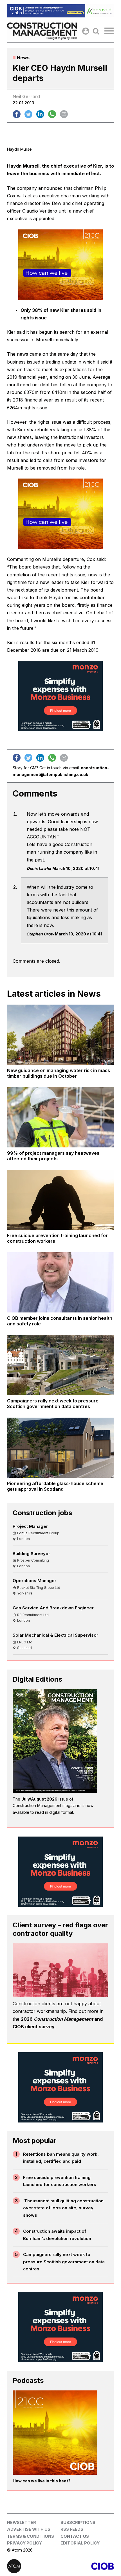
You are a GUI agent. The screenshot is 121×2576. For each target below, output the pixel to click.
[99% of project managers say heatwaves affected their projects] (60, 1117)
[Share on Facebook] (17, 114)
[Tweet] (28, 114)
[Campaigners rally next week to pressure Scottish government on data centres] (60, 1365)
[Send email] (64, 114)
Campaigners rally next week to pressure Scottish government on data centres (64, 2262)
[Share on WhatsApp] (52, 114)
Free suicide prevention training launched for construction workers (60, 2181)
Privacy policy (24, 2543)
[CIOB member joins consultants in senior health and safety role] (60, 1282)
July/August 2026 (39, 1799)
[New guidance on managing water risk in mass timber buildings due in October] (60, 1035)
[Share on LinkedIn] (40, 114)
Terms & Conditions (31, 2536)
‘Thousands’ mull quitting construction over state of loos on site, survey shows (63, 2208)
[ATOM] (34, 2566)
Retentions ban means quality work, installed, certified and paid (61, 2158)
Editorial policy (80, 2543)
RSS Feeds (72, 2529)
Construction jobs (42, 1513)
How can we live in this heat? (42, 2481)
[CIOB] (87, 2566)
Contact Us (75, 2536)
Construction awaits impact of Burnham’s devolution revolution (57, 2235)
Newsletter (22, 2522)
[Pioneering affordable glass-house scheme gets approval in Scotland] (60, 1448)
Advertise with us (29, 2529)
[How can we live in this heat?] (55, 2433)
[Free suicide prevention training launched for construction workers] (60, 1200)
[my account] (86, 31)
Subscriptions (78, 2522)
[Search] (96, 31)
